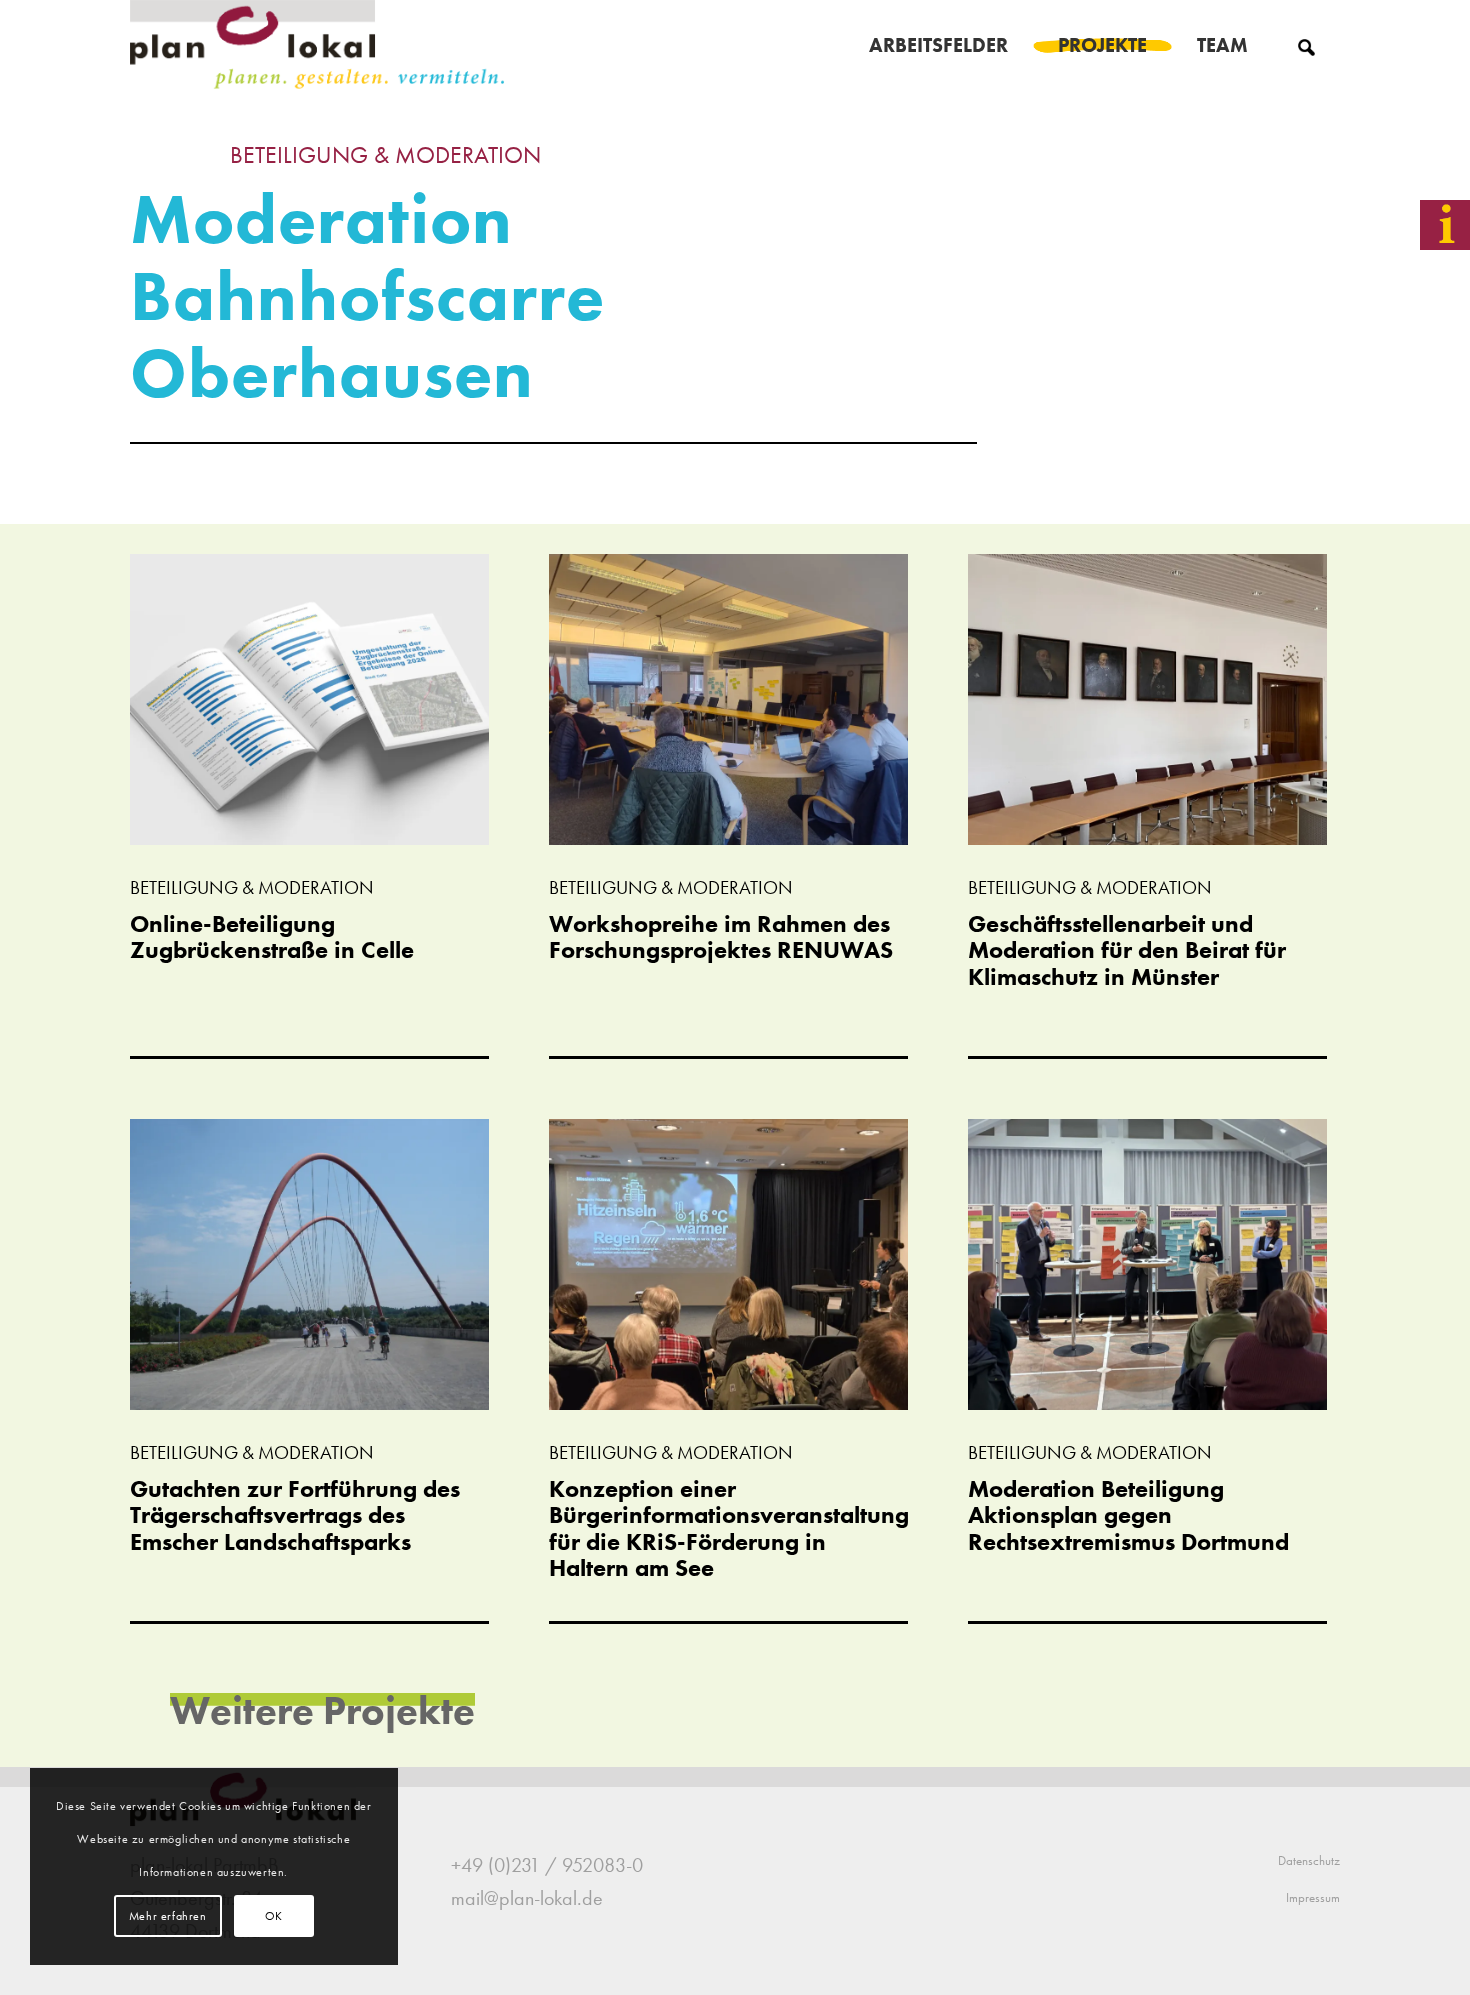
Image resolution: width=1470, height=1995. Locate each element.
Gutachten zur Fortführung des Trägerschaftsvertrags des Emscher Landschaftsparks (295, 1515)
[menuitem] (938, 45)
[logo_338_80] (318, 45)
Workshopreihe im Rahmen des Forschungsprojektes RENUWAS (721, 936)
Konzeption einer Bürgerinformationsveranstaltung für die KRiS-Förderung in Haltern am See (729, 1528)
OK (274, 1916)
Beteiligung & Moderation (385, 154)
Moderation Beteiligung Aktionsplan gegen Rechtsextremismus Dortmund (1128, 1515)
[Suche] (1306, 45)
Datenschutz (1309, 1860)
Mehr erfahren (168, 1916)
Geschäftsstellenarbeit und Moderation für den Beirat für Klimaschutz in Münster (1127, 950)
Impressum (1313, 1897)
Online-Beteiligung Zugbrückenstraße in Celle (272, 936)
